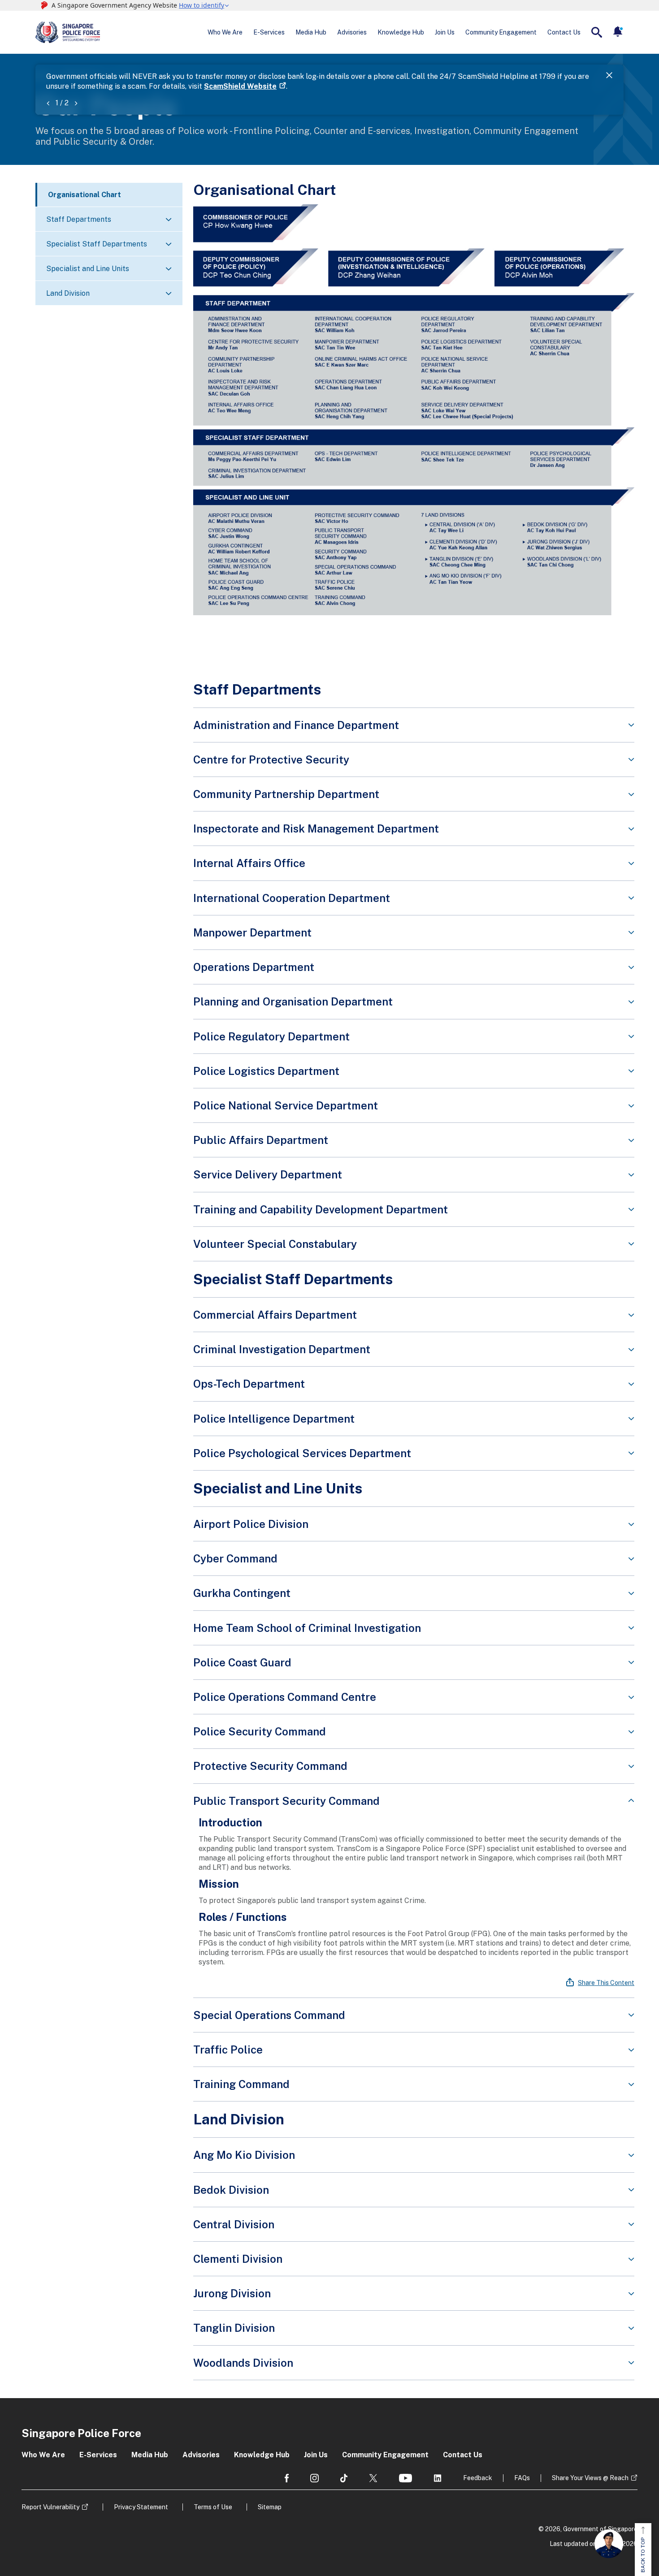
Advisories (352, 32)
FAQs (522, 2478)
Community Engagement (501, 32)
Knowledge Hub (401, 32)
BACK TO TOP (643, 2555)
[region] (414, 1908)
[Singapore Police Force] (68, 32)
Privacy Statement (141, 2507)
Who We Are (225, 32)
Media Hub (311, 32)
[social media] (287, 2478)
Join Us (445, 32)
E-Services (269, 32)
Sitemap (270, 2507)
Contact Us (564, 32)
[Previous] (48, 103)
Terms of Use (213, 2507)
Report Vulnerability (50, 2507)
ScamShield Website (240, 86)
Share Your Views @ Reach (590, 2478)
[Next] (76, 103)
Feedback (478, 2478)
